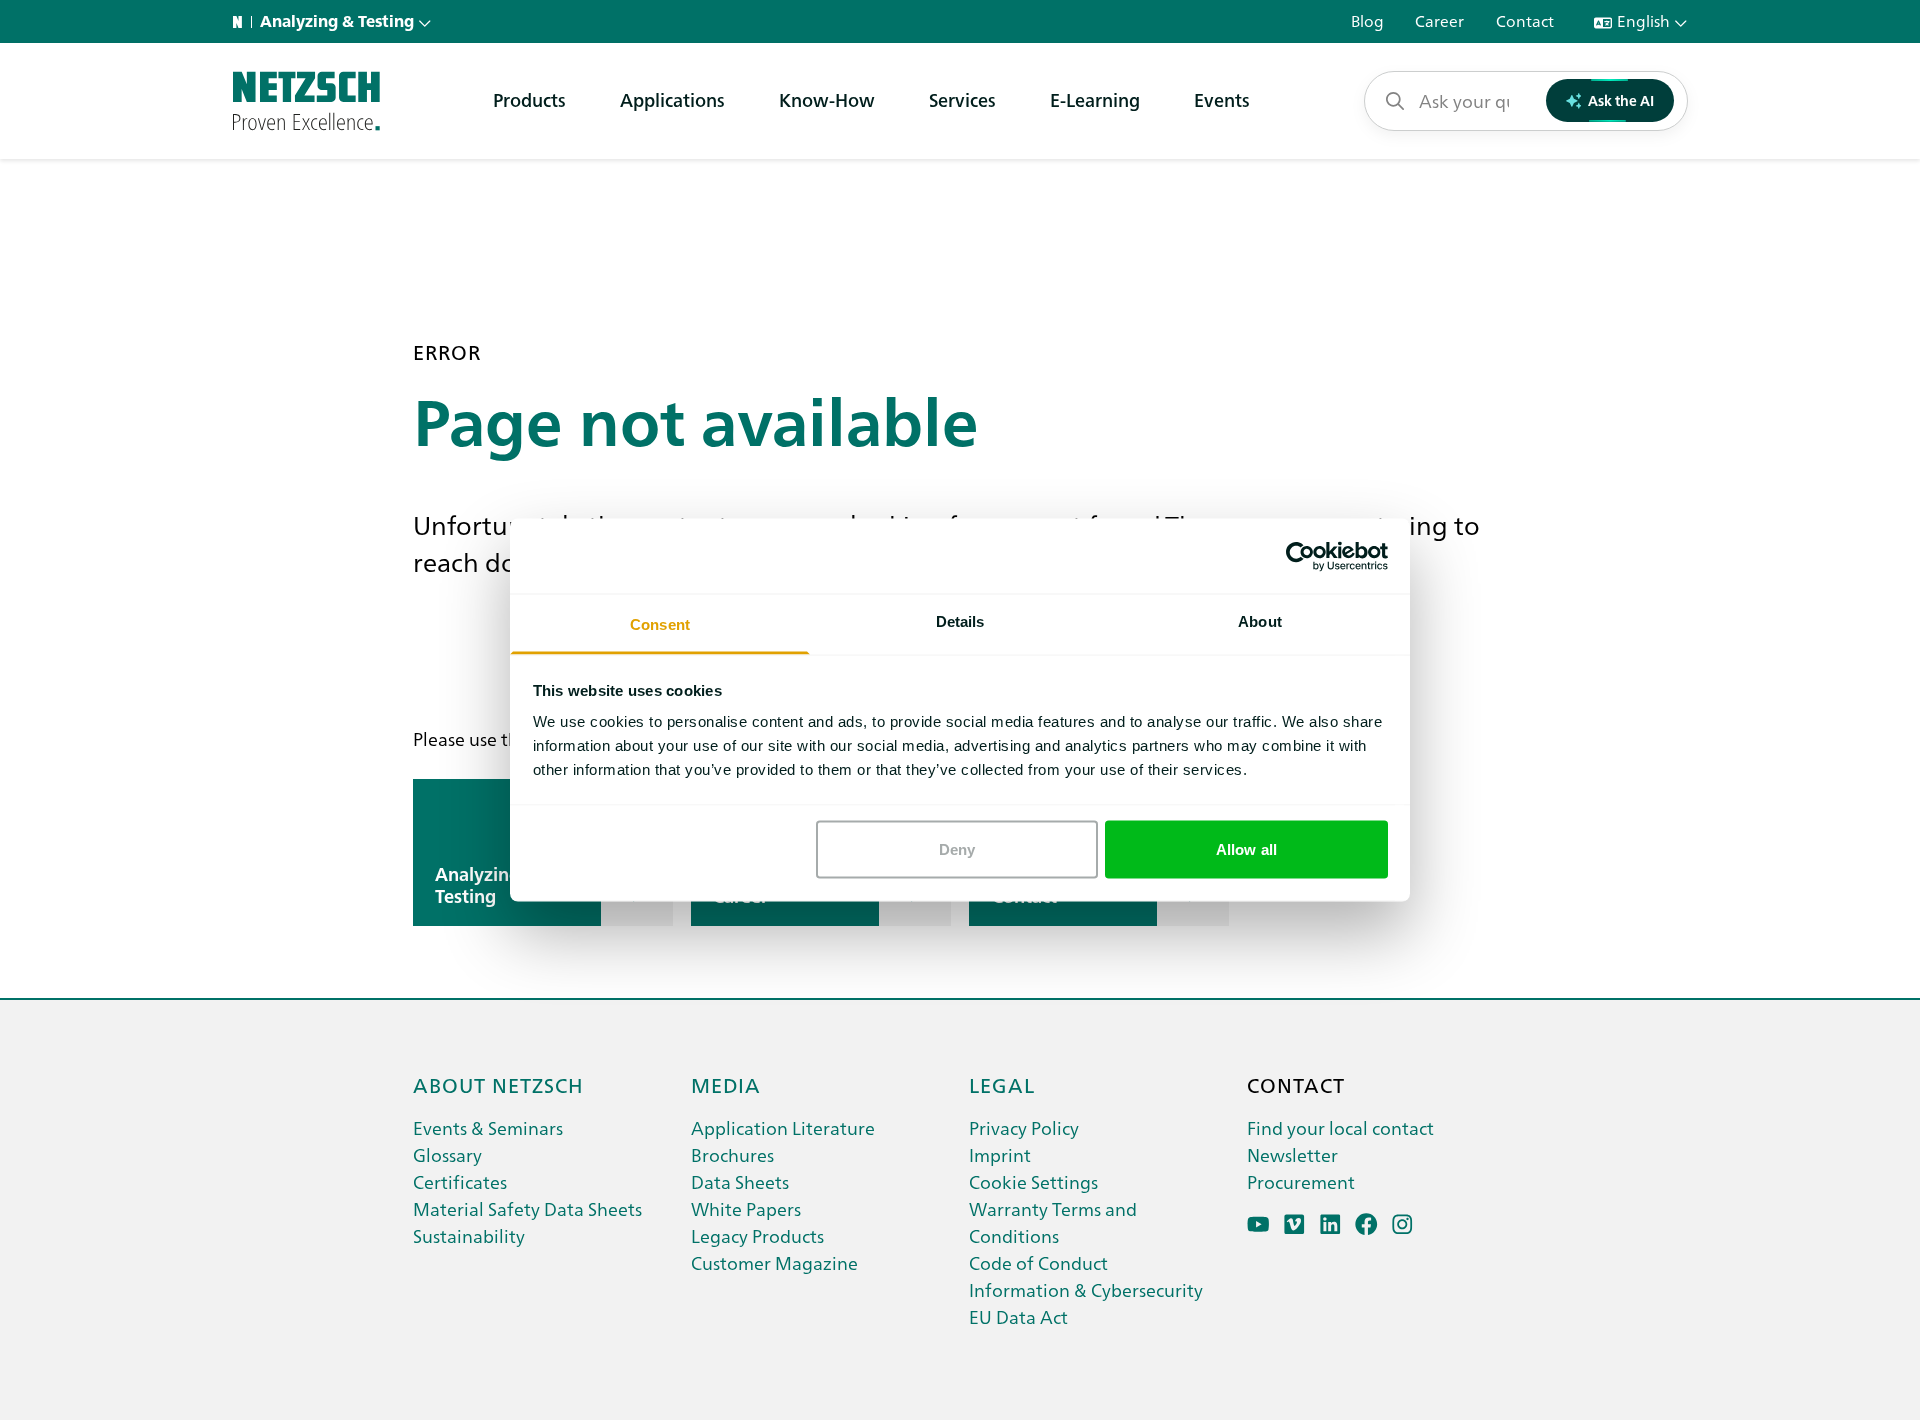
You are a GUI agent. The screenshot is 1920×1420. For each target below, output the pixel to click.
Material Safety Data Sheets (527, 1208)
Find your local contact (1340, 1127)
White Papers (746, 1208)
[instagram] (1402, 1224)
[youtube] (1258, 1224)
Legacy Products (757, 1235)
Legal (1002, 1084)
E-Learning (1095, 99)
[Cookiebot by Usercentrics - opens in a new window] (1300, 556)
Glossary (447, 1154)
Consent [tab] (660, 624)
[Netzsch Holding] (242, 22)
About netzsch (498, 1084)
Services (962, 99)
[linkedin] (1330, 1224)
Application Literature (783, 1127)
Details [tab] (960, 621)
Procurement (1301, 1181)
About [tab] (1260, 621)
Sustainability (469, 1235)
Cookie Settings (1033, 1181)
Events (1222, 99)
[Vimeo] (1294, 1224)
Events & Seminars (488, 1127)
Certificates (460, 1181)
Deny (957, 848)
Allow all (1246, 848)
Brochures (732, 1154)
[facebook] (1366, 1224)
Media (726, 1084)
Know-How (827, 99)
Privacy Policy (1024, 1127)
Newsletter (1292, 1154)
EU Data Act (1018, 1316)
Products (529, 99)
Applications (672, 99)
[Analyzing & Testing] (306, 101)
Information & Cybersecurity (1086, 1289)
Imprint (1000, 1154)
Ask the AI (1621, 100)
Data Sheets (740, 1181)
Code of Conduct (1038, 1262)
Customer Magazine (774, 1262)
